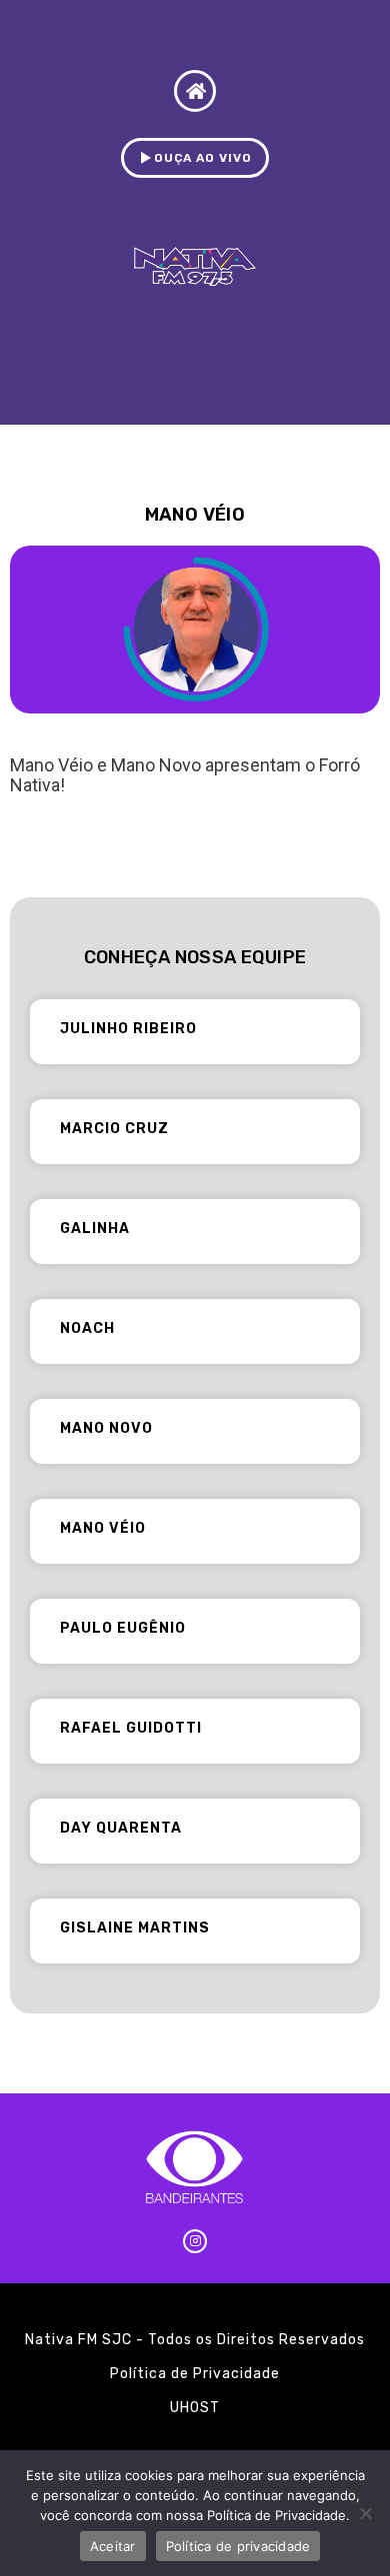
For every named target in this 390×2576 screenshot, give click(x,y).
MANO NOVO (106, 1428)
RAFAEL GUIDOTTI (131, 1728)
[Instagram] (195, 2241)
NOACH (87, 1328)
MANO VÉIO (103, 1528)
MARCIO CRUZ (114, 1129)
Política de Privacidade (195, 2374)
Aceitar (113, 2546)
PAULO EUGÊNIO (123, 1628)
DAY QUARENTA (121, 1828)
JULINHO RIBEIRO (128, 1029)
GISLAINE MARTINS (135, 1928)
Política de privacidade (238, 2546)
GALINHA (95, 1229)
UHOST (195, 2408)
